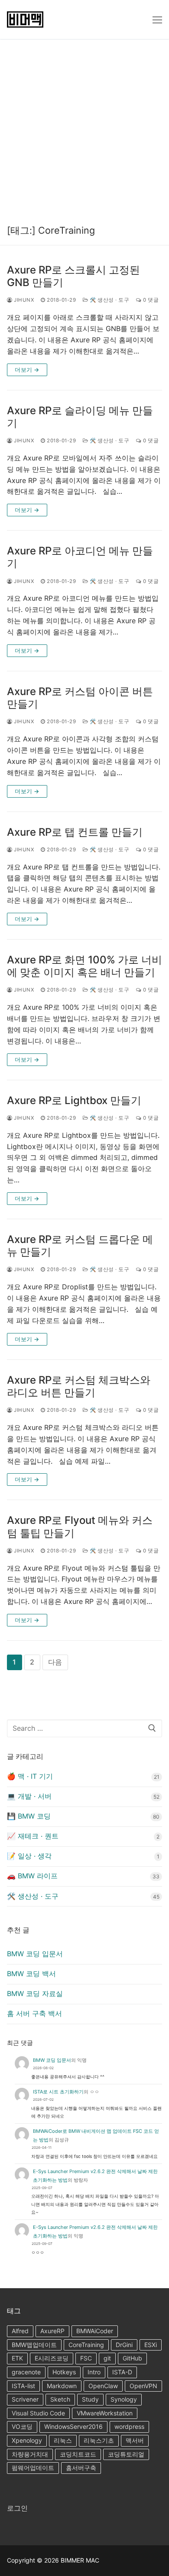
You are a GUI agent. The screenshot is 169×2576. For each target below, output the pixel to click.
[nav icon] (157, 19)
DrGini (124, 2345)
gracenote (26, 2372)
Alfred (20, 2331)
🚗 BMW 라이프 (32, 1876)
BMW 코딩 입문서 (35, 1954)
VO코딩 (22, 2426)
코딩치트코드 (78, 2454)
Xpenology (27, 2440)
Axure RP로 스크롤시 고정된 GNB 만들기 (73, 276)
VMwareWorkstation (105, 2413)
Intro (94, 2372)
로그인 (17, 2508)
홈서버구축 (81, 2468)
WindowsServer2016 (73, 2426)
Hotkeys (64, 2372)
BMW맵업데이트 (34, 2345)
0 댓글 (150, 300)
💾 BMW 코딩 (29, 1816)
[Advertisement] (84, 128)
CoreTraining (86, 2345)
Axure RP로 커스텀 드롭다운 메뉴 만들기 (80, 1246)
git (107, 2358)
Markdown (62, 2386)
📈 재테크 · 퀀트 (33, 1836)
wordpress (129, 2426)
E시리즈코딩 (52, 2358)
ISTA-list (23, 2386)
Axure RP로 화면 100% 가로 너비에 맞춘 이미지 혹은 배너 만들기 (84, 966)
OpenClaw (103, 2386)
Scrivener (25, 2399)
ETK (17, 2358)
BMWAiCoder (95, 2331)
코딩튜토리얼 (126, 2454)
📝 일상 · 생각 (29, 1856)
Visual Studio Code (38, 2413)
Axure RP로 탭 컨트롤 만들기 (75, 832)
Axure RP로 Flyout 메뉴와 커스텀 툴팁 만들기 (80, 1526)
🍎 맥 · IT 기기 (30, 1776)
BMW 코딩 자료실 (35, 1993)
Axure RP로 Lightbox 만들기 (74, 1100)
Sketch (60, 2399)
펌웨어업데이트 (33, 2468)
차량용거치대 (30, 2454)
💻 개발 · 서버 (29, 1796)
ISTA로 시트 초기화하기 (58, 2092)
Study (90, 2399)
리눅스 (63, 2440)
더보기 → (27, 370)
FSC (86, 2358)
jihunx (23, 300)
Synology (124, 2399)
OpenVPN (143, 2386)
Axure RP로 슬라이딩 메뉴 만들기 (80, 417)
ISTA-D (122, 2372)
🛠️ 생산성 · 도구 (109, 300)
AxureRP (52, 2331)
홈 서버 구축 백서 (34, 2013)
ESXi (151, 2345)
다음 (55, 1662)
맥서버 (135, 2440)
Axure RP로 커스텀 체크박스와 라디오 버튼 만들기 (79, 1386)
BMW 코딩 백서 (31, 1974)
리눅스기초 (99, 2440)
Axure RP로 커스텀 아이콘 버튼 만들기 (80, 698)
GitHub (132, 2358)
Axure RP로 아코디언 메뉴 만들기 (80, 557)
